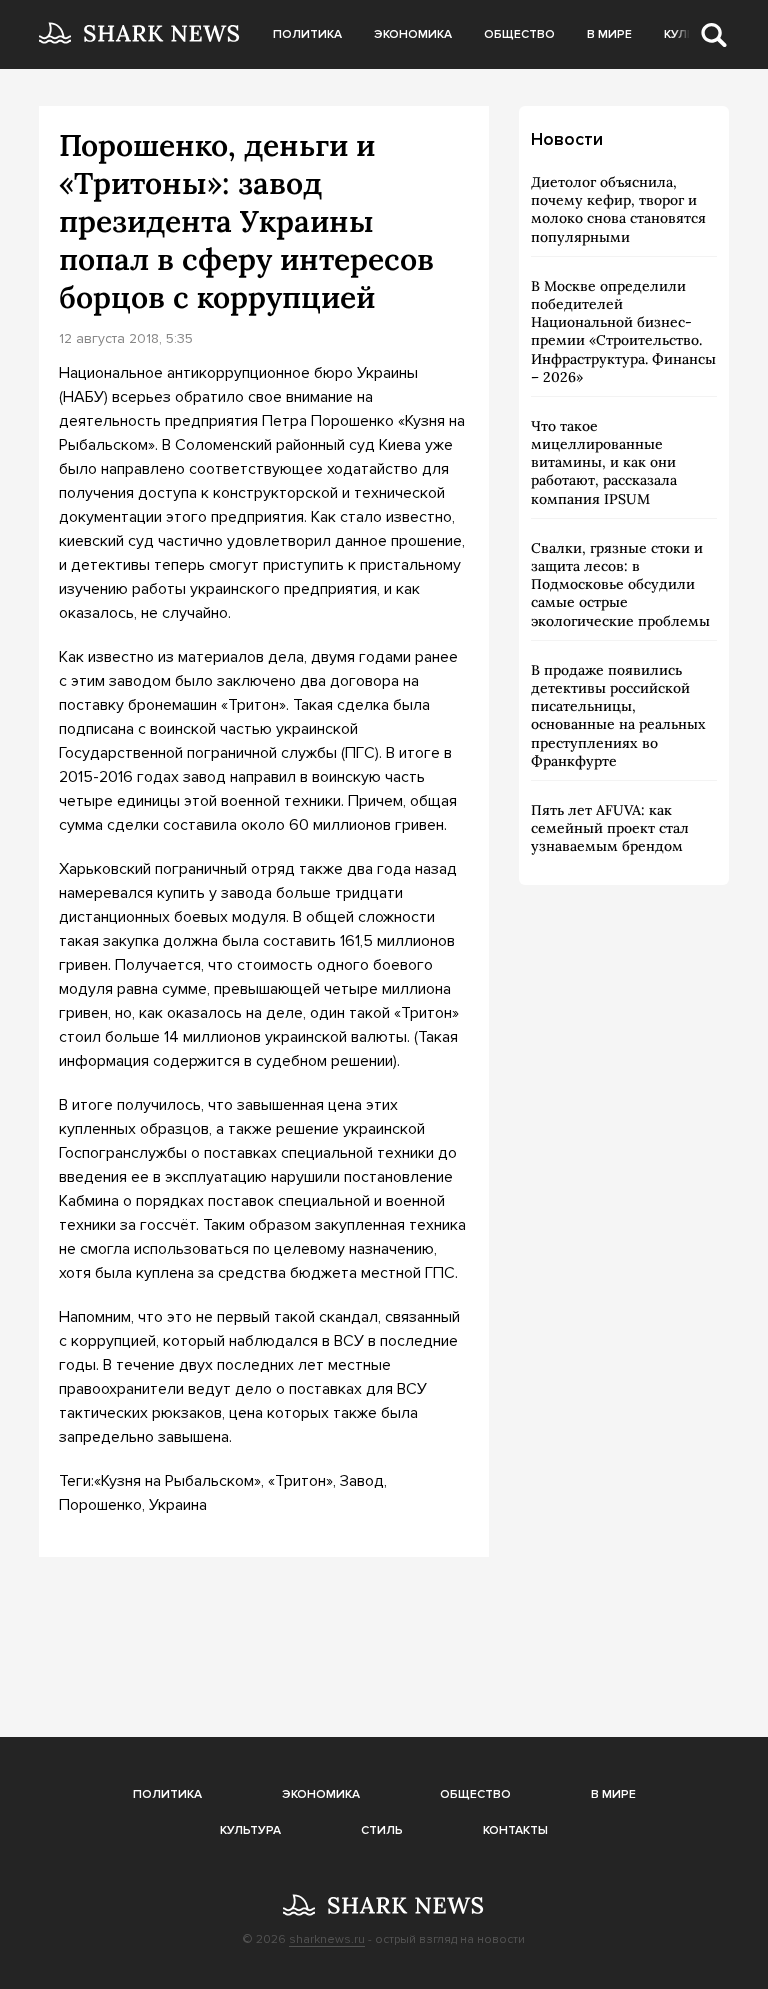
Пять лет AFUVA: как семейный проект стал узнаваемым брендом (610, 828)
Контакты (515, 1830)
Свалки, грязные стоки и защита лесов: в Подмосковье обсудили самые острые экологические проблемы (620, 584)
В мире (609, 34)
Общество (519, 34)
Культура (250, 1830)
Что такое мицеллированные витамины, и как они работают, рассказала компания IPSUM (604, 462)
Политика (307, 34)
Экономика (413, 34)
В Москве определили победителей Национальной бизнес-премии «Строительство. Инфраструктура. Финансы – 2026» (623, 331)
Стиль (382, 1830)
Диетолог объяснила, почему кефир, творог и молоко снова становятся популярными (618, 209)
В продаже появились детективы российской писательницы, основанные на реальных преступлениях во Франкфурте (618, 715)
